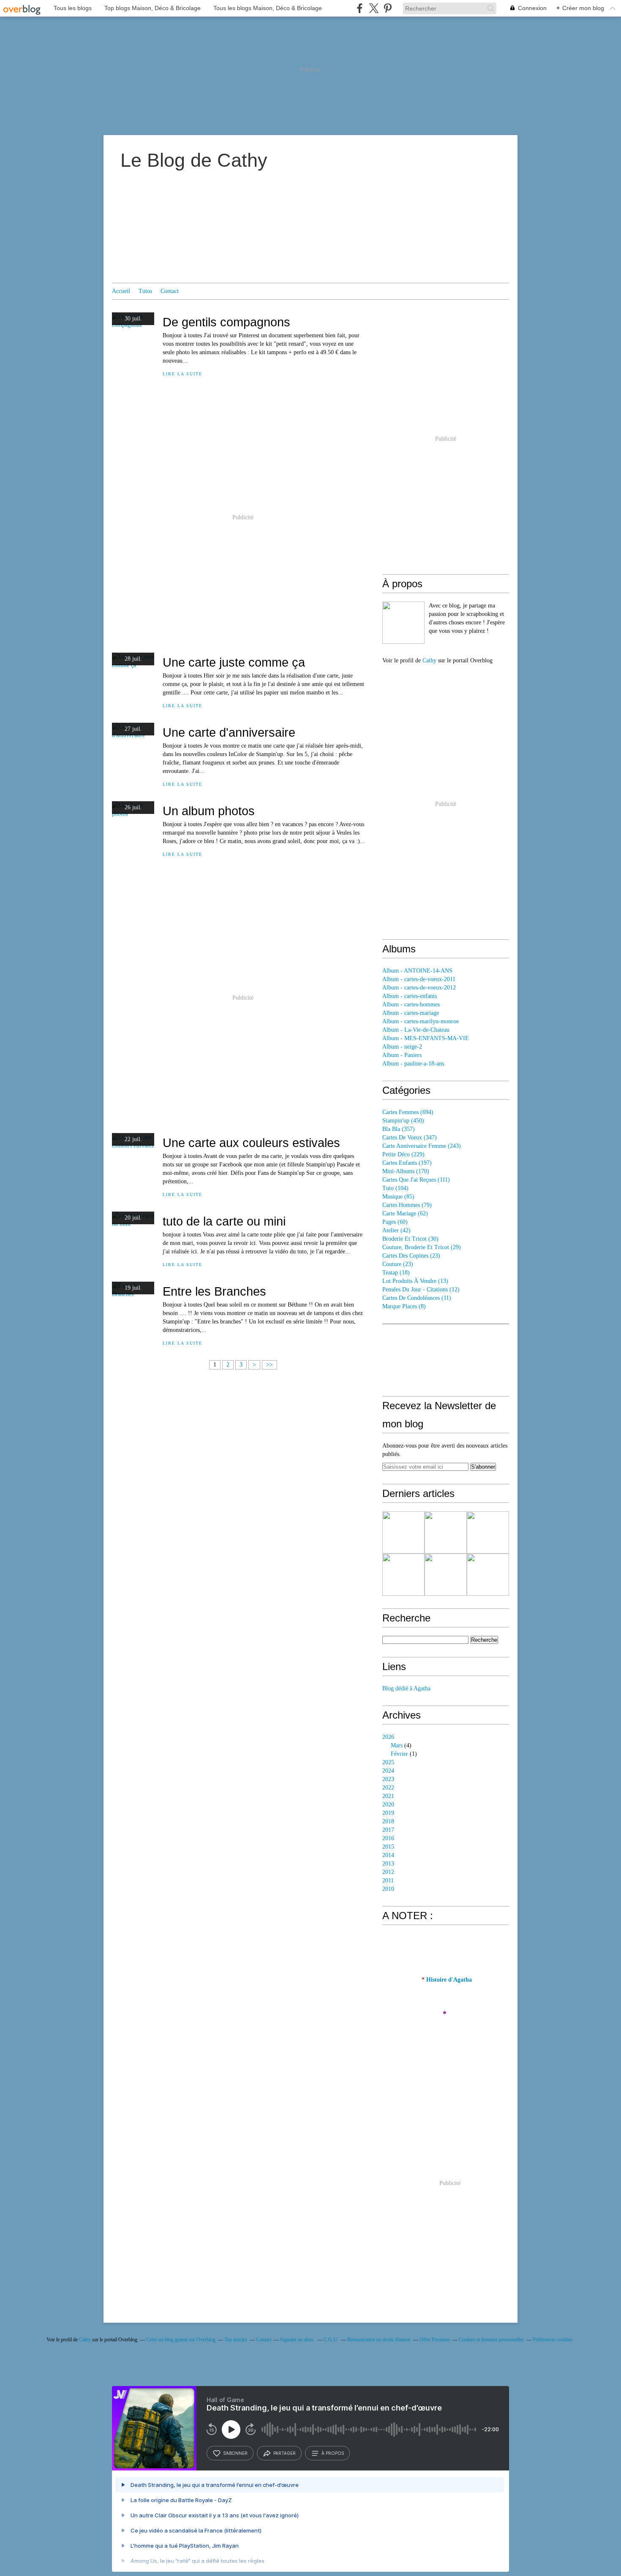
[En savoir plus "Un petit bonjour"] (446, 1575)
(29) (422, 1247)
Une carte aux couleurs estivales (251, 1143)
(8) (404, 1306)
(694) (408, 1112)
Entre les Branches (214, 1291)
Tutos (145, 291)
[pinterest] (388, 8)
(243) (422, 1146)
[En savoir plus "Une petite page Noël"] (403, 1532)
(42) (396, 1230)
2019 (388, 1813)
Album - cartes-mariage (411, 1013)
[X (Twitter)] (374, 8)
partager (285, 2453)
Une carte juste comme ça (234, 662)
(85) (398, 1197)
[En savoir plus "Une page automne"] (446, 1532)
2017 (388, 1830)
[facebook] (360, 8)
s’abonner (235, 2453)
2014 (388, 1855)
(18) (396, 1273)
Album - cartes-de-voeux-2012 (419, 988)
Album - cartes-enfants (410, 996)
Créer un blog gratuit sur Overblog (181, 2340)
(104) (395, 1188)
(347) (410, 1138)
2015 (388, 1847)
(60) (395, 1222)
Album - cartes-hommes (411, 1005)
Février (399, 1754)
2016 (388, 1838)
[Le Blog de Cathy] (403, 623)
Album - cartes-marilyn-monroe (421, 1021)
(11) (417, 1298)
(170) (406, 1171)
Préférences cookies (553, 2340)
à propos (333, 2453)
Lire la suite (182, 374)
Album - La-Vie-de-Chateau (416, 1030)
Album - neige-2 (402, 1047)
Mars (397, 1745)
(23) (411, 1256)
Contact (170, 291)
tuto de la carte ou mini (224, 1221)
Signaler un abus (297, 2340)
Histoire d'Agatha (449, 1980)
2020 (388, 1805)
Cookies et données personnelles (491, 2340)
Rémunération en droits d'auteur (379, 2340)
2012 (388, 1872)
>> (270, 1365)
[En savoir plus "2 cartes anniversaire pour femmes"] (403, 1575)
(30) (410, 1239)
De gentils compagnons (226, 322)
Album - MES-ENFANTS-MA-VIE (426, 1038)
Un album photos (209, 811)
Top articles (236, 2340)
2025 (388, 1762)
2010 (388, 1889)
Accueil (121, 291)
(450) (403, 1121)
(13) (415, 1281)
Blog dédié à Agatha (406, 1688)
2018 (388, 1821)
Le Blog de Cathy (194, 160)
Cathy (429, 660)
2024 (388, 1771)
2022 (388, 1788)
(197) (407, 1163)
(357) (399, 1129)
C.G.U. (331, 2340)
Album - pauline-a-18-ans (413, 1064)
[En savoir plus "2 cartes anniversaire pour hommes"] (488, 1532)
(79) (407, 1205)
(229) (403, 1154)
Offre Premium (435, 2340)
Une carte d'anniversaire (229, 732)
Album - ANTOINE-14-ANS (417, 971)
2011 (388, 1880)
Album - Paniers (402, 1055)
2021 (388, 1796)
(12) (421, 1289)
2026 (388, 1737)
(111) (416, 1180)
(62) (405, 1213)
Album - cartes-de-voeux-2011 (419, 979)
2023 (388, 1779)
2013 (388, 1864)
